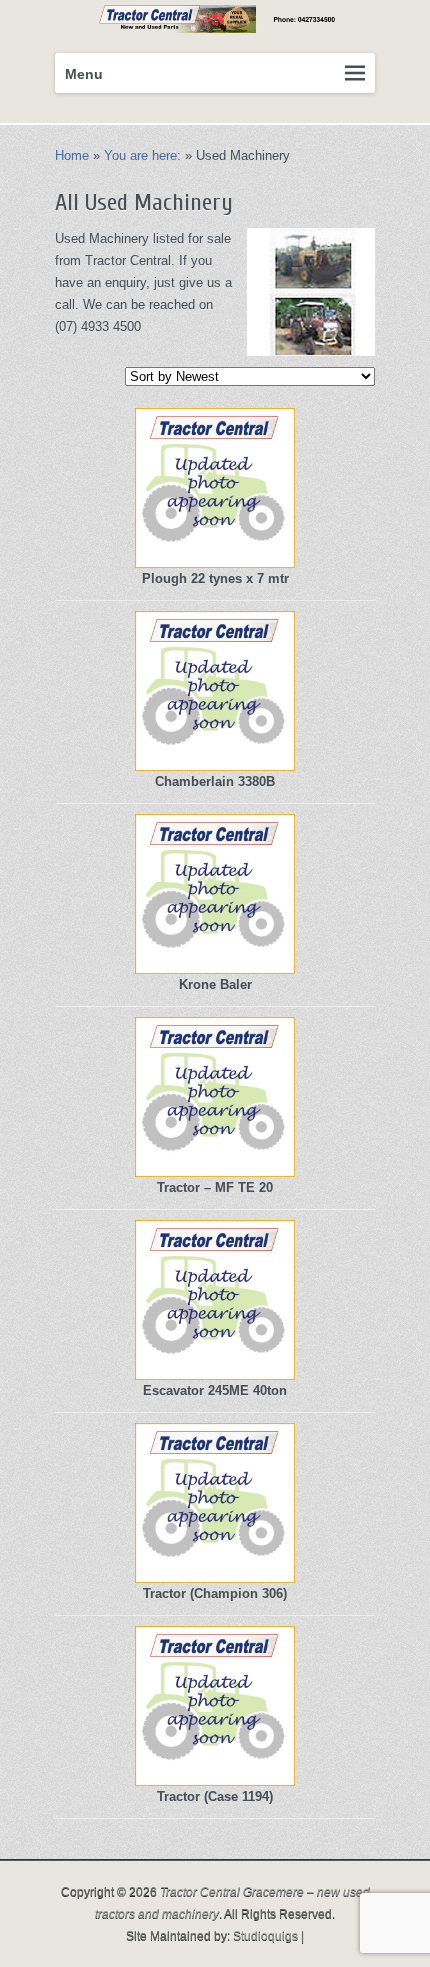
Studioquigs (265, 1936)
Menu (84, 74)
